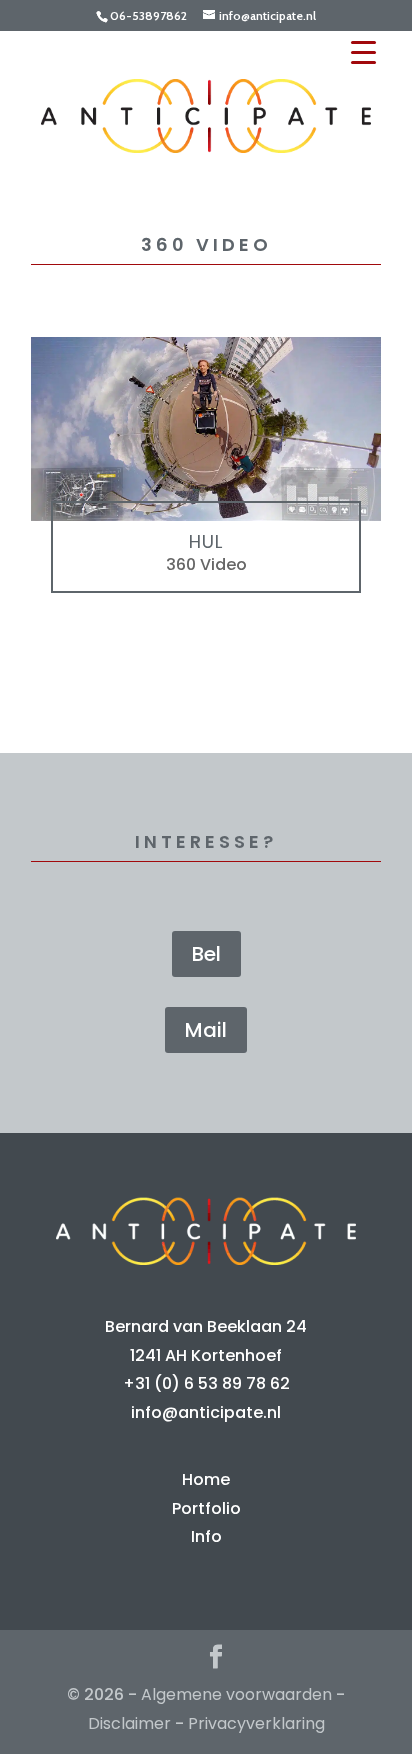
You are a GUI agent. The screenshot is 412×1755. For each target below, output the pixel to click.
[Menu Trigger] (363, 52)
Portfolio (206, 1508)
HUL (206, 541)
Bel (206, 954)
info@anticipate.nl (206, 1412)
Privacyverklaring (256, 1723)
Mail (206, 1030)
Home (206, 1479)
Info (206, 1536)
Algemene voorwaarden (236, 1694)
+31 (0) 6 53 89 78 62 (206, 1383)
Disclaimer (129, 1723)
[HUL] (206, 429)
